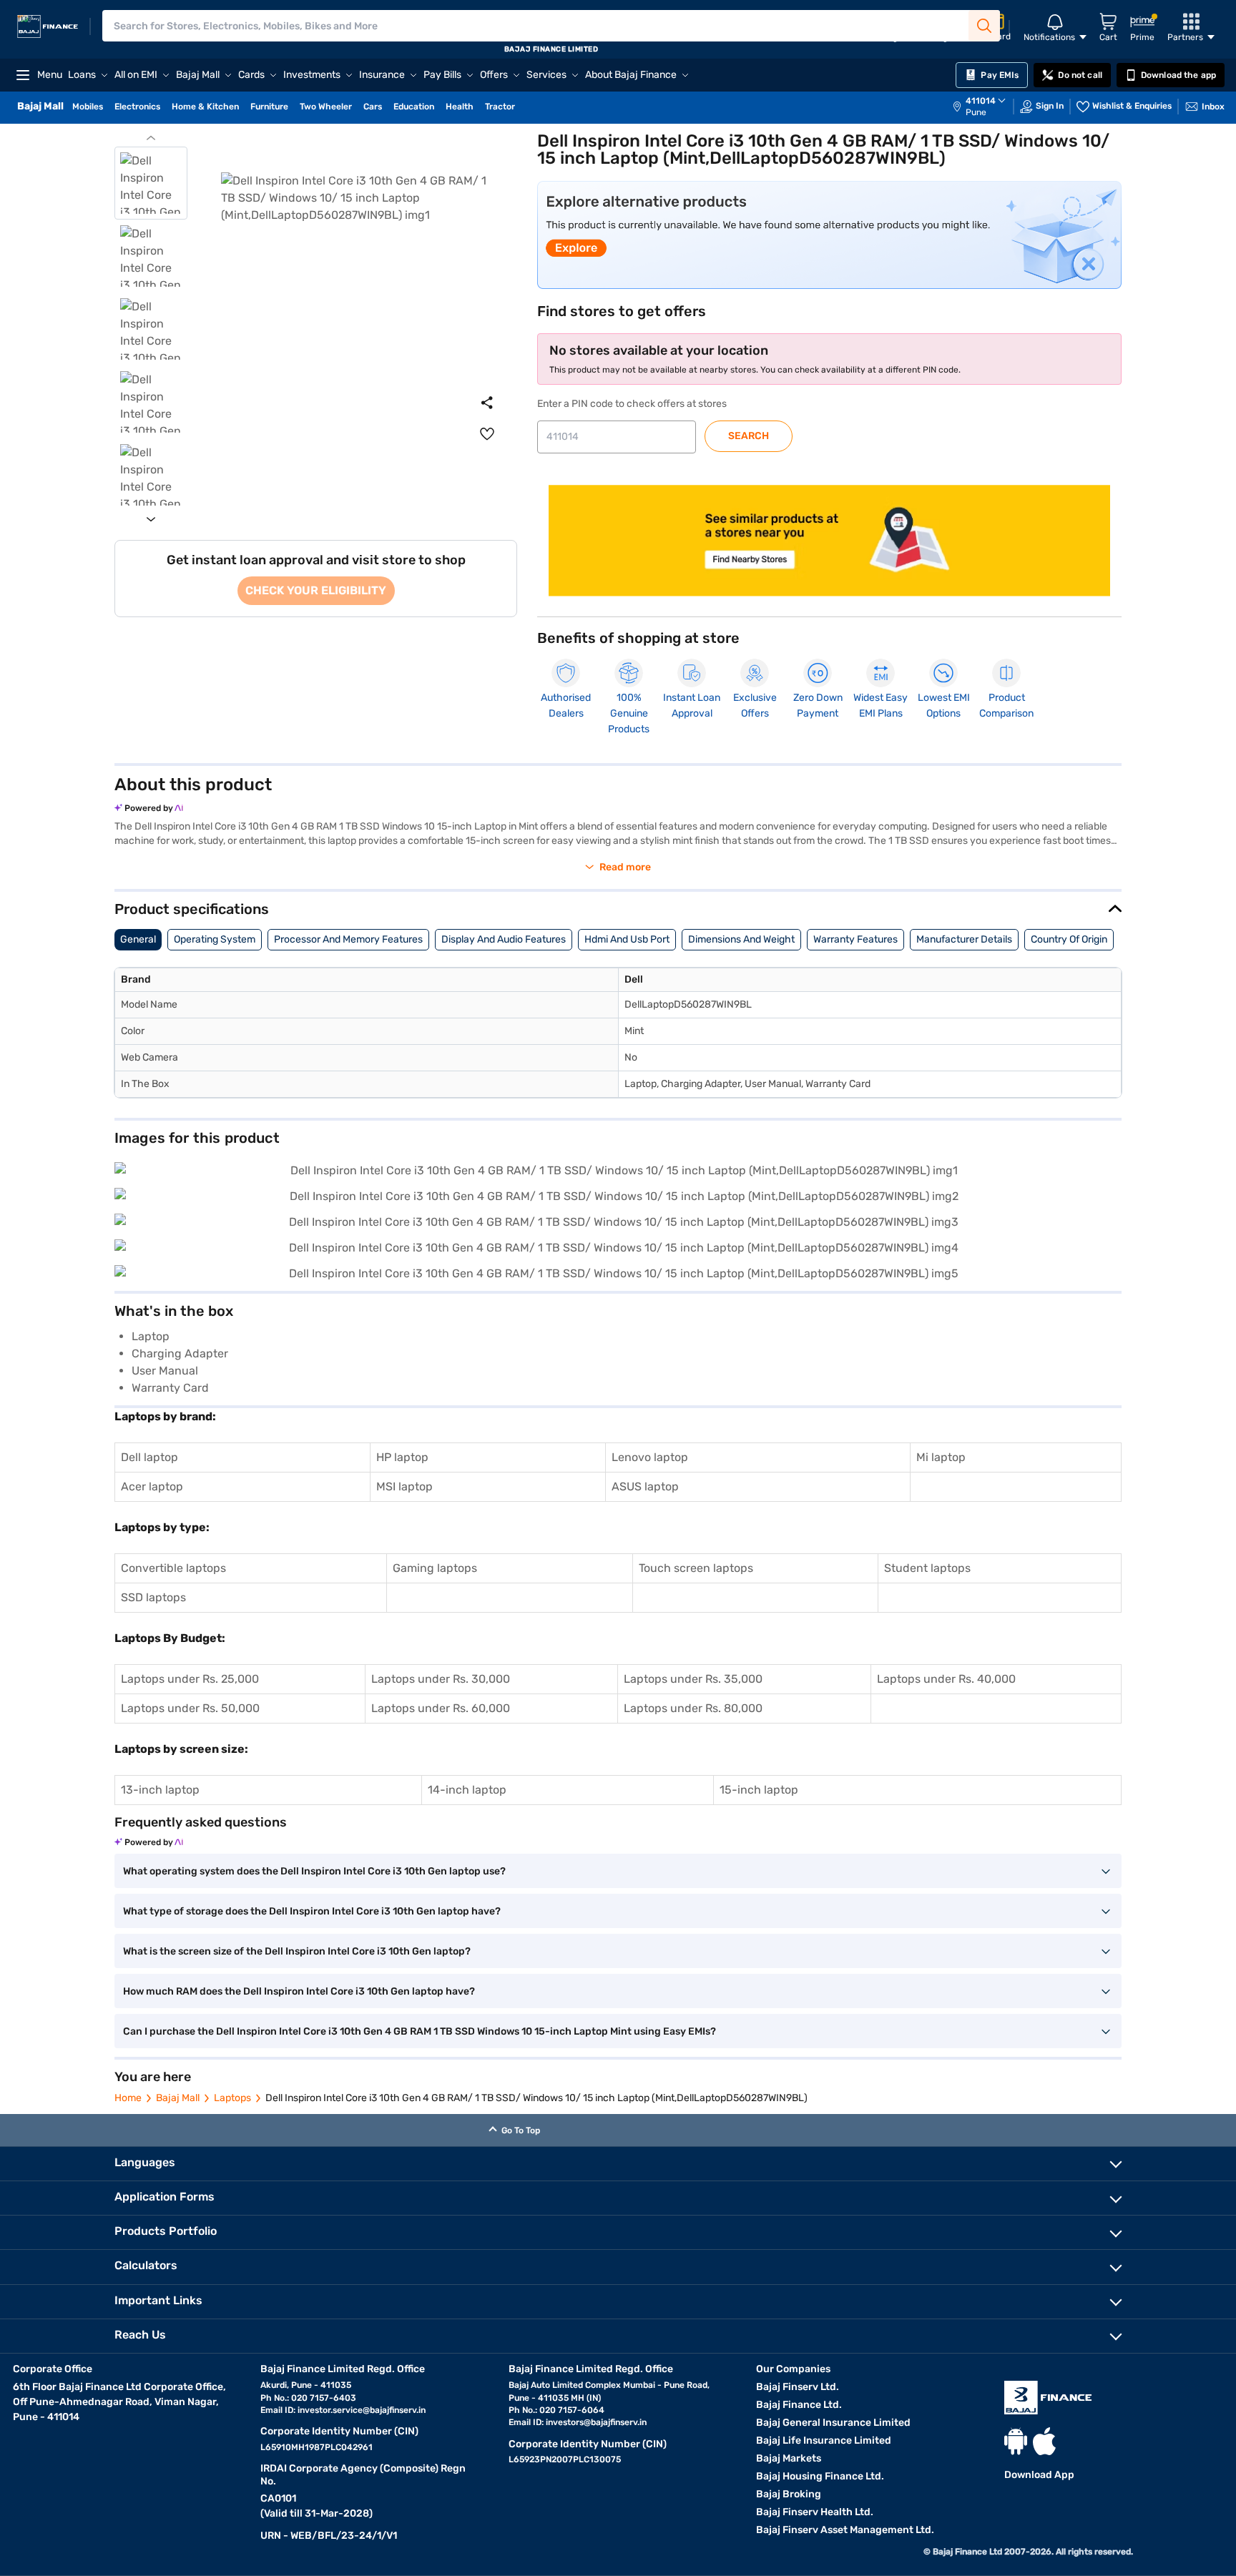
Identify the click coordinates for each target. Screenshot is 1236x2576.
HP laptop (402, 1457)
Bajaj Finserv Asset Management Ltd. (845, 2530)
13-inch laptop (160, 1790)
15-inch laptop (759, 1790)
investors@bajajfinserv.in (596, 2422)
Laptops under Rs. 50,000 (190, 1708)
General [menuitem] (138, 939)
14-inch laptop (467, 1790)
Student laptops (927, 1568)
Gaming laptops (435, 1568)
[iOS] (1044, 2441)
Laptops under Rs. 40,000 (946, 1679)
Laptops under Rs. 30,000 (441, 1679)
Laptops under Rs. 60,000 (441, 1708)
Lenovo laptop (650, 1457)
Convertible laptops (173, 1568)
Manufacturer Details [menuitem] (964, 939)
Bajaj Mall (178, 2098)
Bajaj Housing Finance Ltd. (820, 2476)
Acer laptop (152, 1486)
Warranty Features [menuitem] (855, 939)
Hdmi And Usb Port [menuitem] (627, 939)
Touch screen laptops (696, 1568)
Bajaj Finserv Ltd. (798, 2387)
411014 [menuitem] (981, 101)
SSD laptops (153, 1597)
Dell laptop (149, 1457)
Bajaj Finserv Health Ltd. (815, 2512)
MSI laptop (404, 1486)
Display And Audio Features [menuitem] (504, 939)
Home (128, 2098)
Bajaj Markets (789, 2458)
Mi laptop (941, 1457)
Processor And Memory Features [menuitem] (348, 939)
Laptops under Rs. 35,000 (693, 1679)
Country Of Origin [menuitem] (1069, 939)
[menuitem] (986, 107)
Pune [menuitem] (976, 112)
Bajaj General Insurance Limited (833, 2423)
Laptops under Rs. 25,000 (190, 1679)
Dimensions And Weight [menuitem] (741, 939)
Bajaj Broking (789, 2494)
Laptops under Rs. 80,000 (693, 1708)
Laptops (232, 2098)
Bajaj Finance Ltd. (799, 2405)
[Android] (1016, 2441)
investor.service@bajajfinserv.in (362, 2410)
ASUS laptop (645, 1486)
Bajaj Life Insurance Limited (824, 2440)
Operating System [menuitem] (215, 939)
